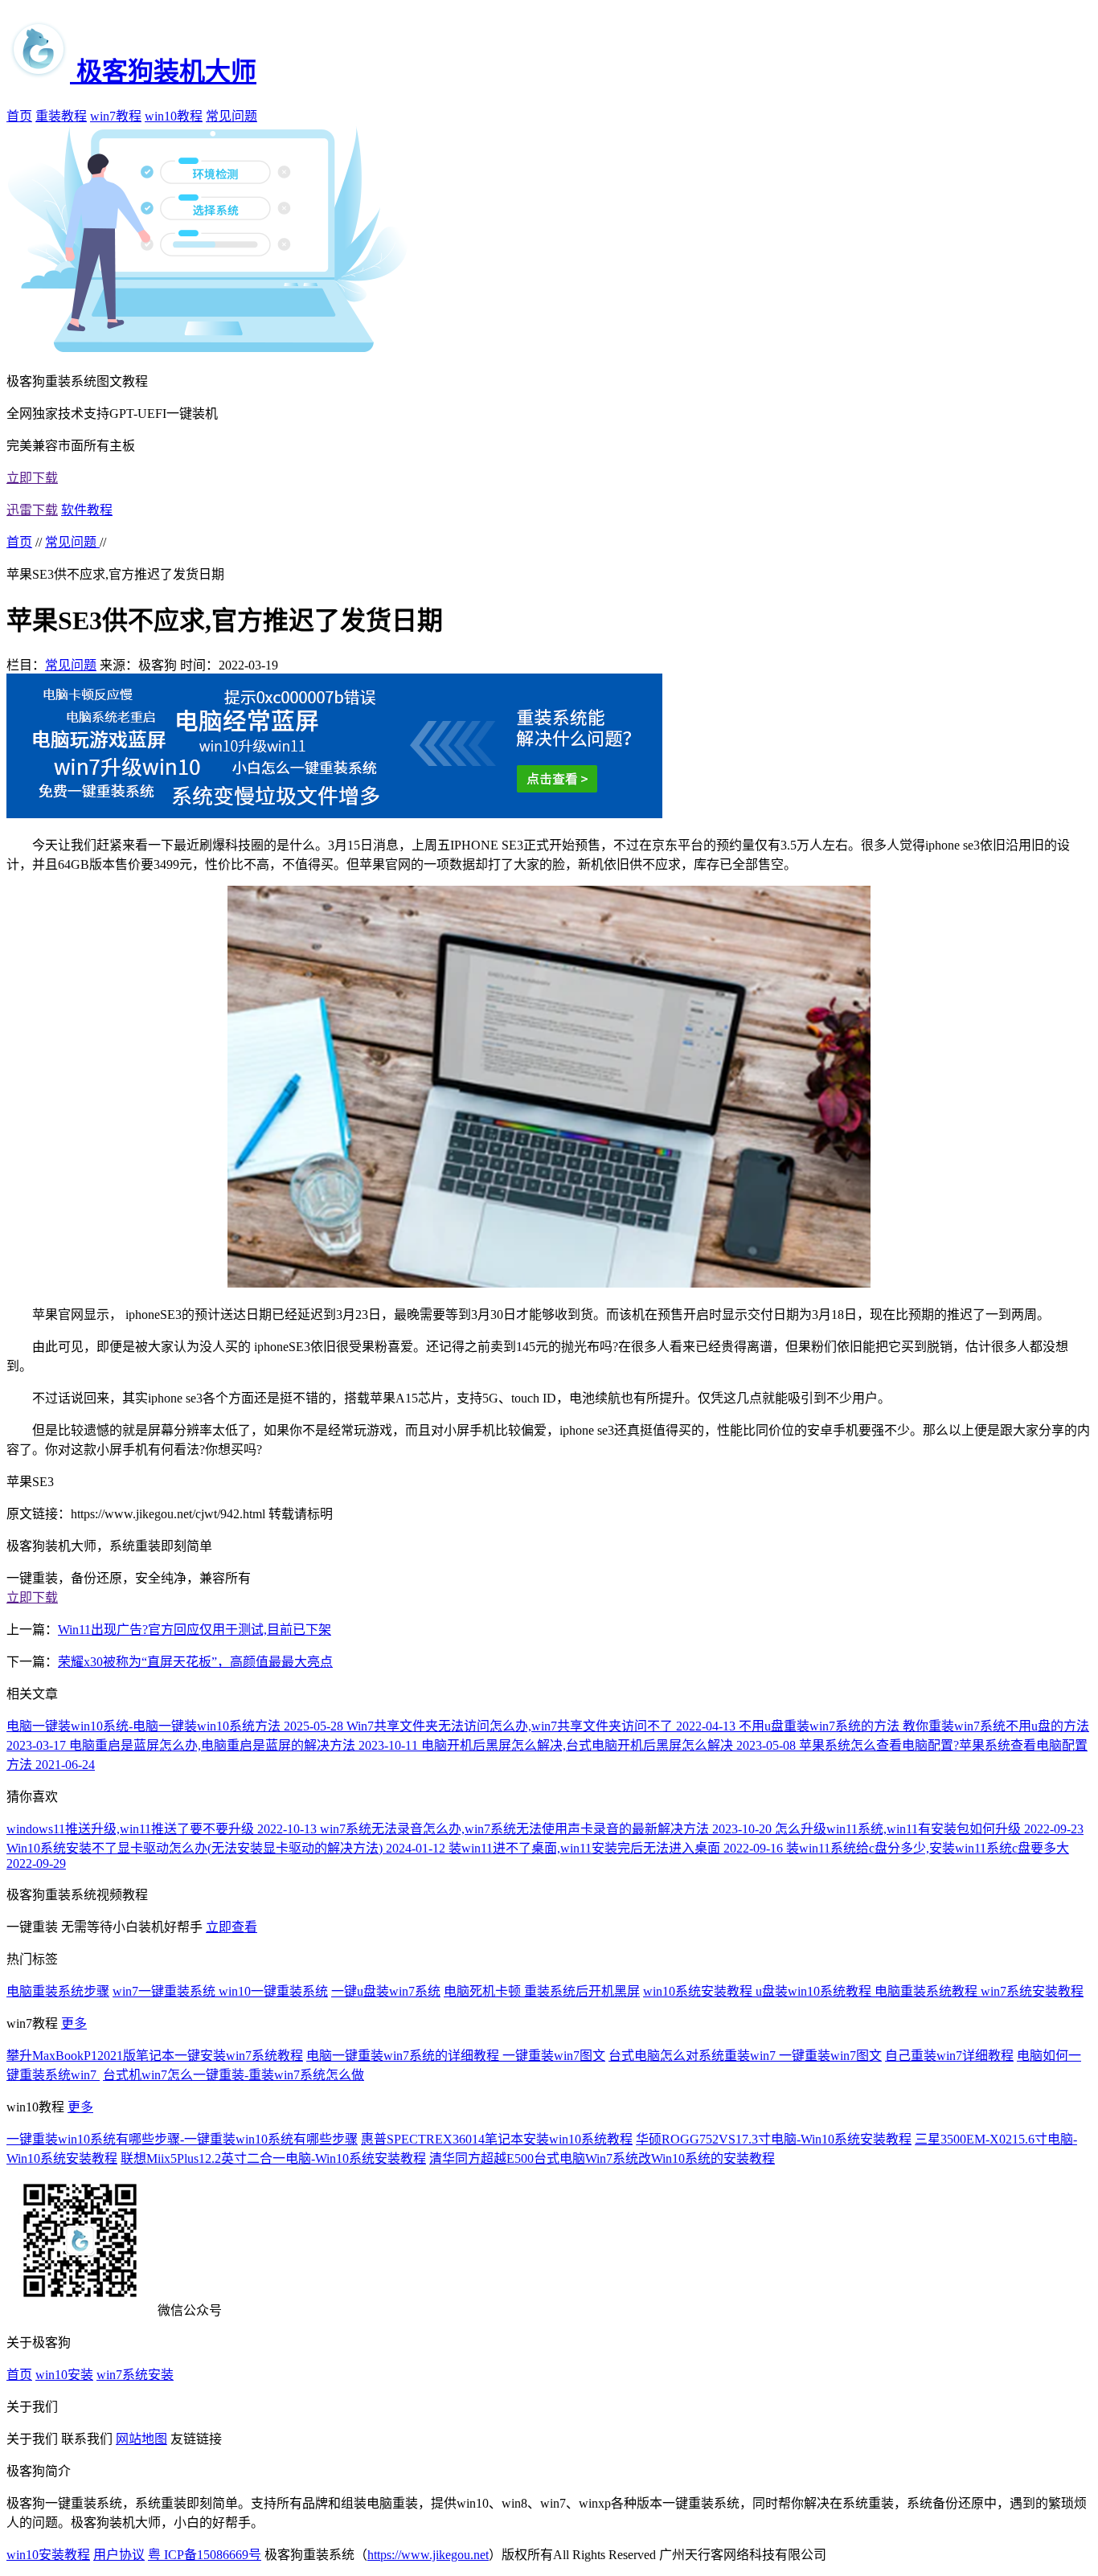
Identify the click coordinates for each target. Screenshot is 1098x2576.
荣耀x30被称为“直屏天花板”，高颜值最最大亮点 (195, 1662)
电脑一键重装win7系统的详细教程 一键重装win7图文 (456, 2056)
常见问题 (231, 116)
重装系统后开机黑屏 (582, 1991)
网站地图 (141, 2439)
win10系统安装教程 (699, 1991)
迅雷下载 (32, 510)
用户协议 (119, 2555)
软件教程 (87, 510)
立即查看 (231, 1927)
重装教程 (61, 116)
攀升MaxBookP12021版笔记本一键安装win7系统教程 (155, 2056)
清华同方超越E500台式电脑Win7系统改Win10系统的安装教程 (602, 2158)
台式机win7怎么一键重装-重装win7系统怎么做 (234, 2075)
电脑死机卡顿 (484, 1991)
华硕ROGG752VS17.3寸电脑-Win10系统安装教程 (774, 2139)
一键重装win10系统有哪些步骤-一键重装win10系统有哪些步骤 (182, 2139)
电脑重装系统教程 (928, 1991)
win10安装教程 (48, 2555)
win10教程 (174, 116)
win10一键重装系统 (273, 1991)
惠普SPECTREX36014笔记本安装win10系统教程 (497, 2139)
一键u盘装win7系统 (386, 1991)
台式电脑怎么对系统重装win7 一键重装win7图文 (745, 2056)
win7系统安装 (135, 2375)
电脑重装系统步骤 (58, 1991)
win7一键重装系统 (166, 1991)
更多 (74, 2023)
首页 (19, 116)
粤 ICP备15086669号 (205, 2555)
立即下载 (32, 478)
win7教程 (116, 116)
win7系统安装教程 (1032, 1991)
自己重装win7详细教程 (949, 2056)
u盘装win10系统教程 (815, 1991)
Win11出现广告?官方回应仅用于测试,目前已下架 (195, 1630)
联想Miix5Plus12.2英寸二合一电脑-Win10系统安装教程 (273, 2158)
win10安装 (64, 2375)
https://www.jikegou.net (428, 2555)
